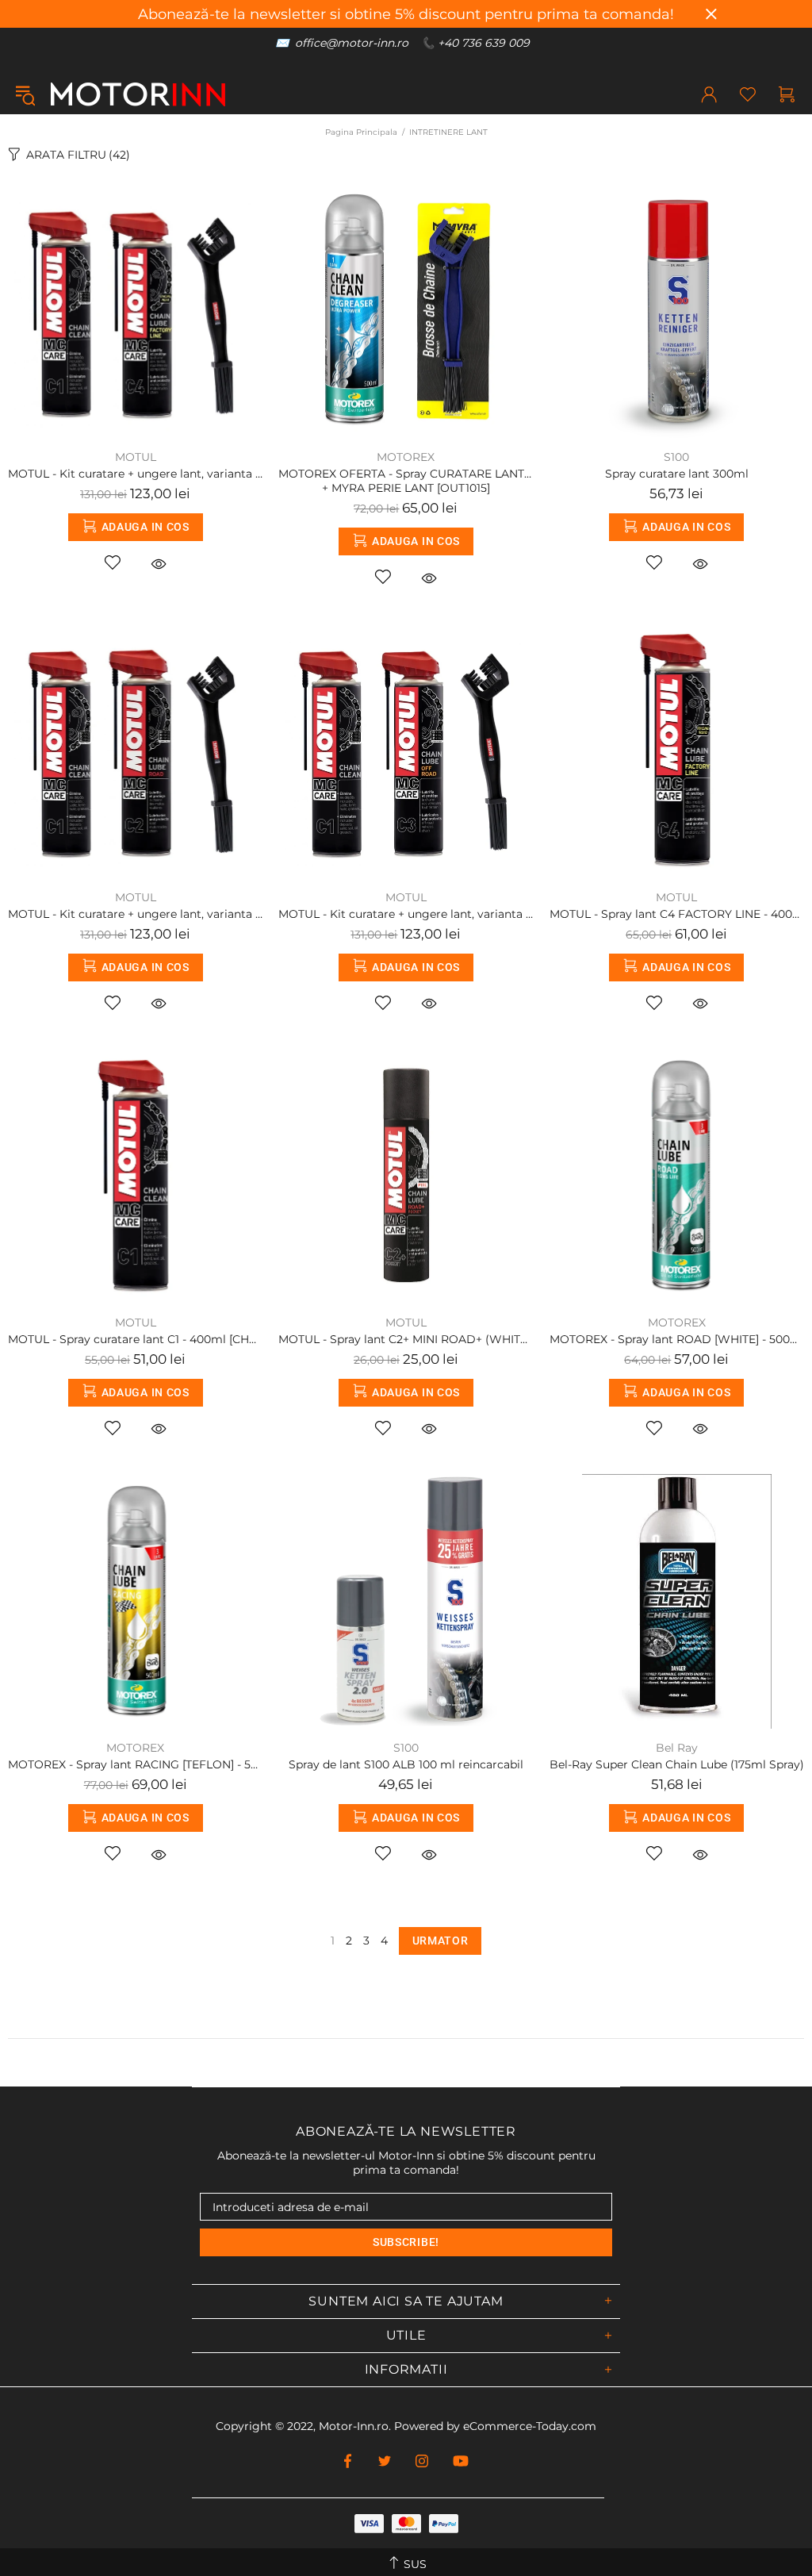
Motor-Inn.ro (354, 2426)
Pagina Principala (361, 132)
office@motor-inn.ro (352, 43)
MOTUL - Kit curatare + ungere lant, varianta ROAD (135, 914)
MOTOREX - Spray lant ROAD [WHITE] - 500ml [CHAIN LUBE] (677, 1339)
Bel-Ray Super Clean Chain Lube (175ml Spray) (677, 1764)
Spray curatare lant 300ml (677, 474)
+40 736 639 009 (484, 43)
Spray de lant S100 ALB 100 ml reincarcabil (406, 1764)
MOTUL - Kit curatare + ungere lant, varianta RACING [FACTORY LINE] (135, 474)
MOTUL (136, 457)
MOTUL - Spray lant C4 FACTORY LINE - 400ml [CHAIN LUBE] (677, 914)
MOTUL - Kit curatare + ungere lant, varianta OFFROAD (406, 914)
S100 (676, 457)
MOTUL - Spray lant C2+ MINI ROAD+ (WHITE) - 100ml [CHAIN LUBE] (406, 1339)
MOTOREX (406, 457)
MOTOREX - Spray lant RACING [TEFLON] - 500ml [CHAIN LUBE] (135, 1764)
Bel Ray (677, 1748)
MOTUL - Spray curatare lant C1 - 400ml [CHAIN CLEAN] (135, 1339)
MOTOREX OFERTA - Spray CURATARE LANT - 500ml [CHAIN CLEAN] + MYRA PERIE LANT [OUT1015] (406, 481)
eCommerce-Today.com (530, 2426)
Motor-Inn (138, 94)
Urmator (440, 1941)
